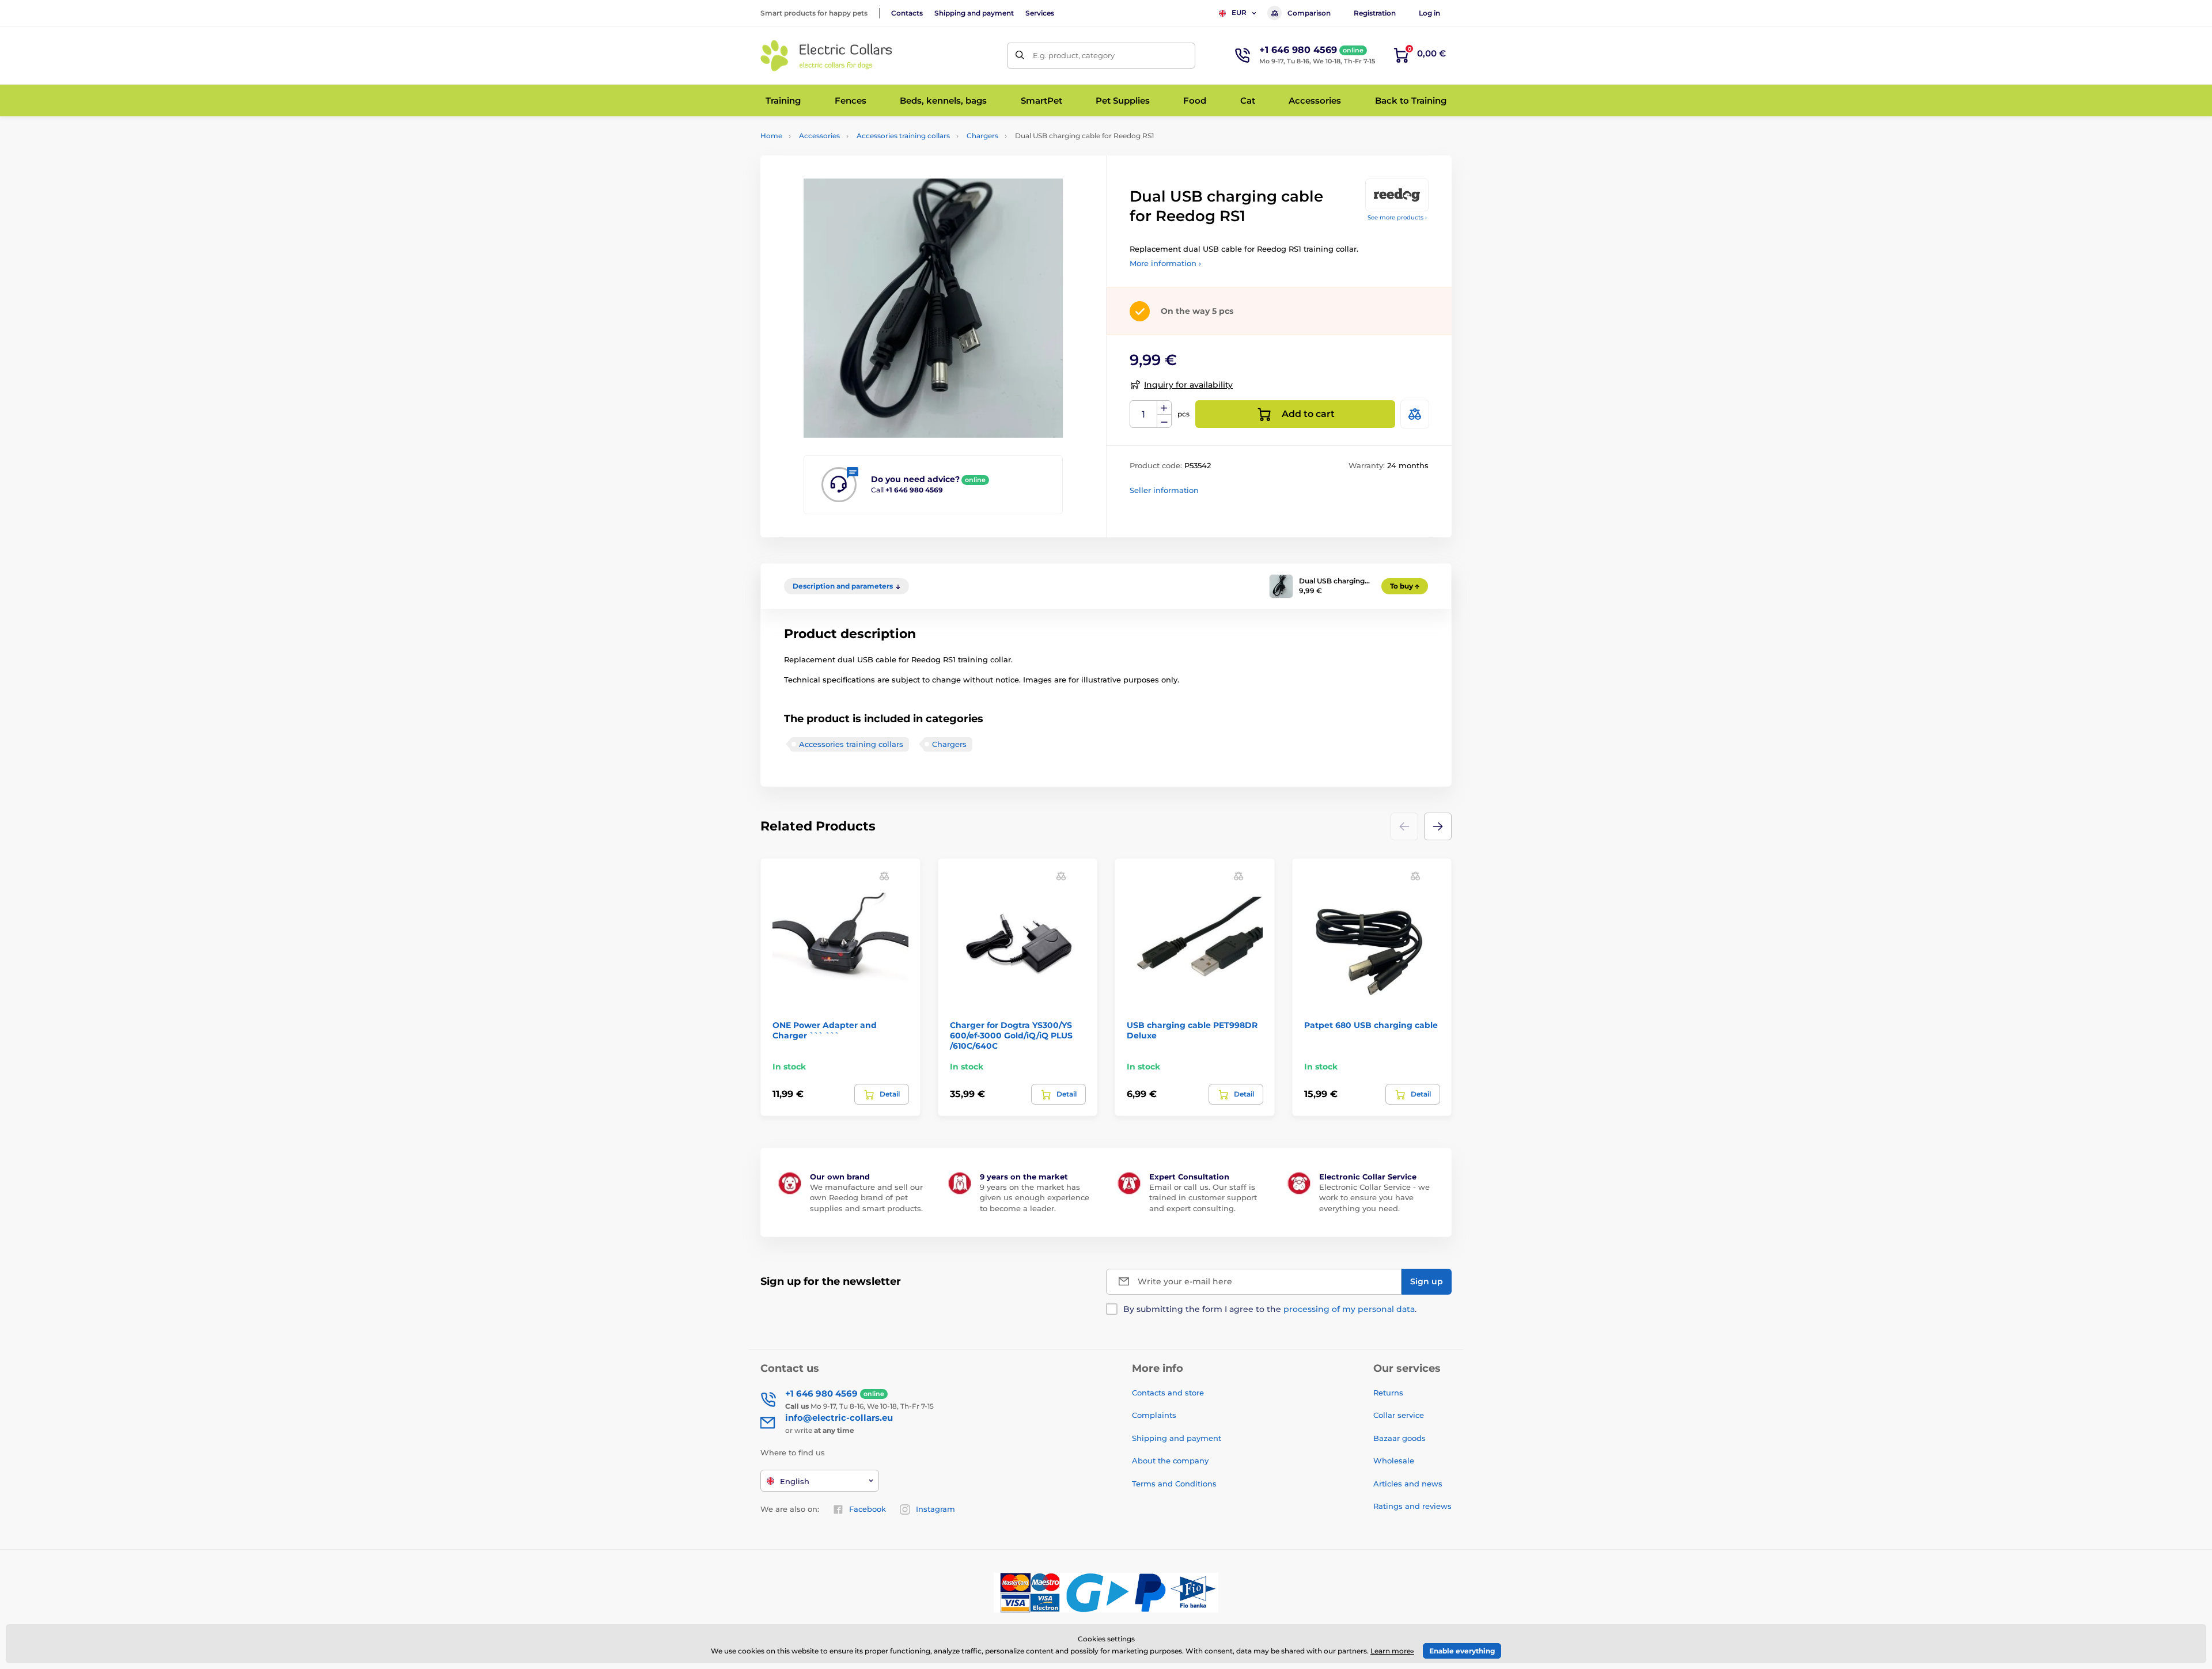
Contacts (907, 13)
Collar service (1399, 1415)
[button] (1438, 826)
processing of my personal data (1349, 1309)
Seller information (1164, 490)
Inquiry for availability (1188, 385)
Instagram (935, 1509)
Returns (1388, 1393)
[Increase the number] (1164, 408)
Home (771, 136)
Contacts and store (1168, 1393)
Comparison (1309, 13)
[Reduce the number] (1164, 421)
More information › (1165, 263)
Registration (1375, 13)
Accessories (819, 136)
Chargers (982, 136)
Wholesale (1394, 1461)
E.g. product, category (1074, 55)
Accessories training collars (903, 136)
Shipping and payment (974, 13)
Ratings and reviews (1412, 1506)
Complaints (1154, 1415)
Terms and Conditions (1174, 1484)
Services (1040, 13)
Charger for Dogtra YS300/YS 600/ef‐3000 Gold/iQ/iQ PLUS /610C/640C (1011, 1035)
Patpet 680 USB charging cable (1371, 1025)
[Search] (1020, 56)
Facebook (868, 1509)
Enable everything (1462, 1651)
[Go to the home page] (827, 56)
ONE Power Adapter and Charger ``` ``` (825, 1030)
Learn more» (1392, 1651)
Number (1144, 414)
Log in (1429, 13)
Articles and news (1408, 1484)
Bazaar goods (1399, 1438)
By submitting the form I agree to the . (1270, 1309)
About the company (1170, 1461)
